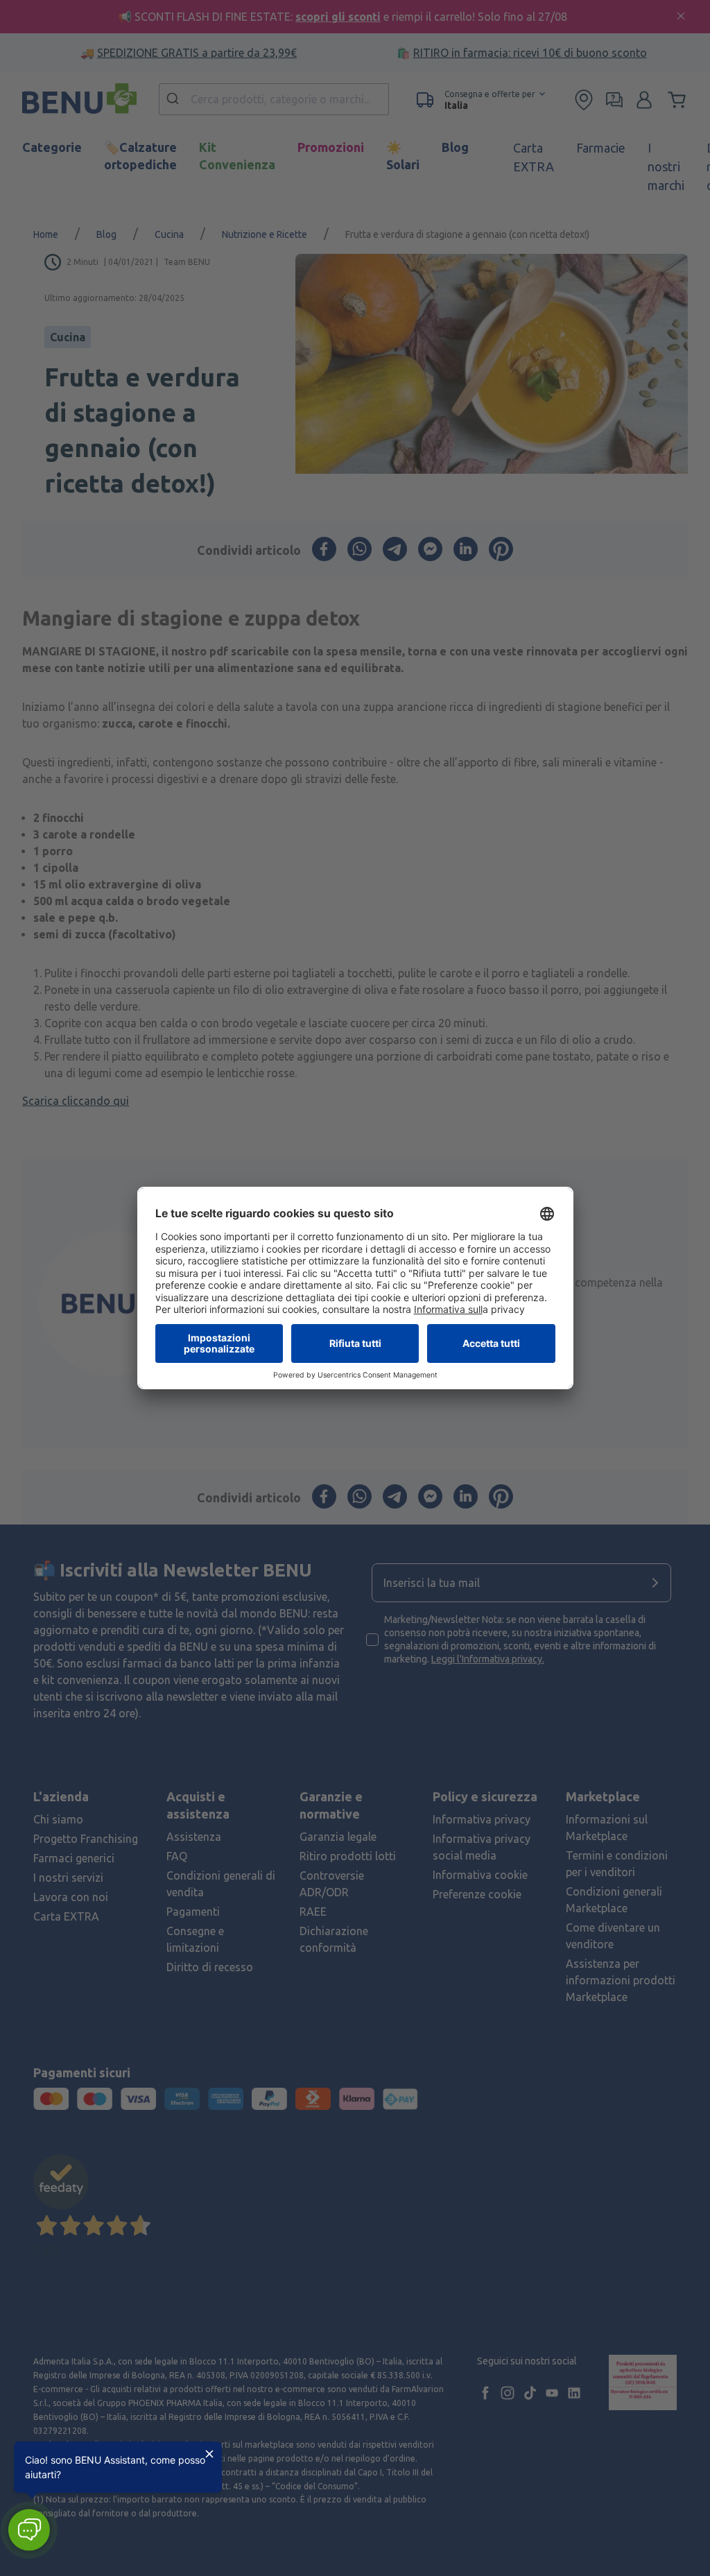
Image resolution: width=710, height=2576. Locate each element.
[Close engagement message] (209, 2454)
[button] (29, 2530)
